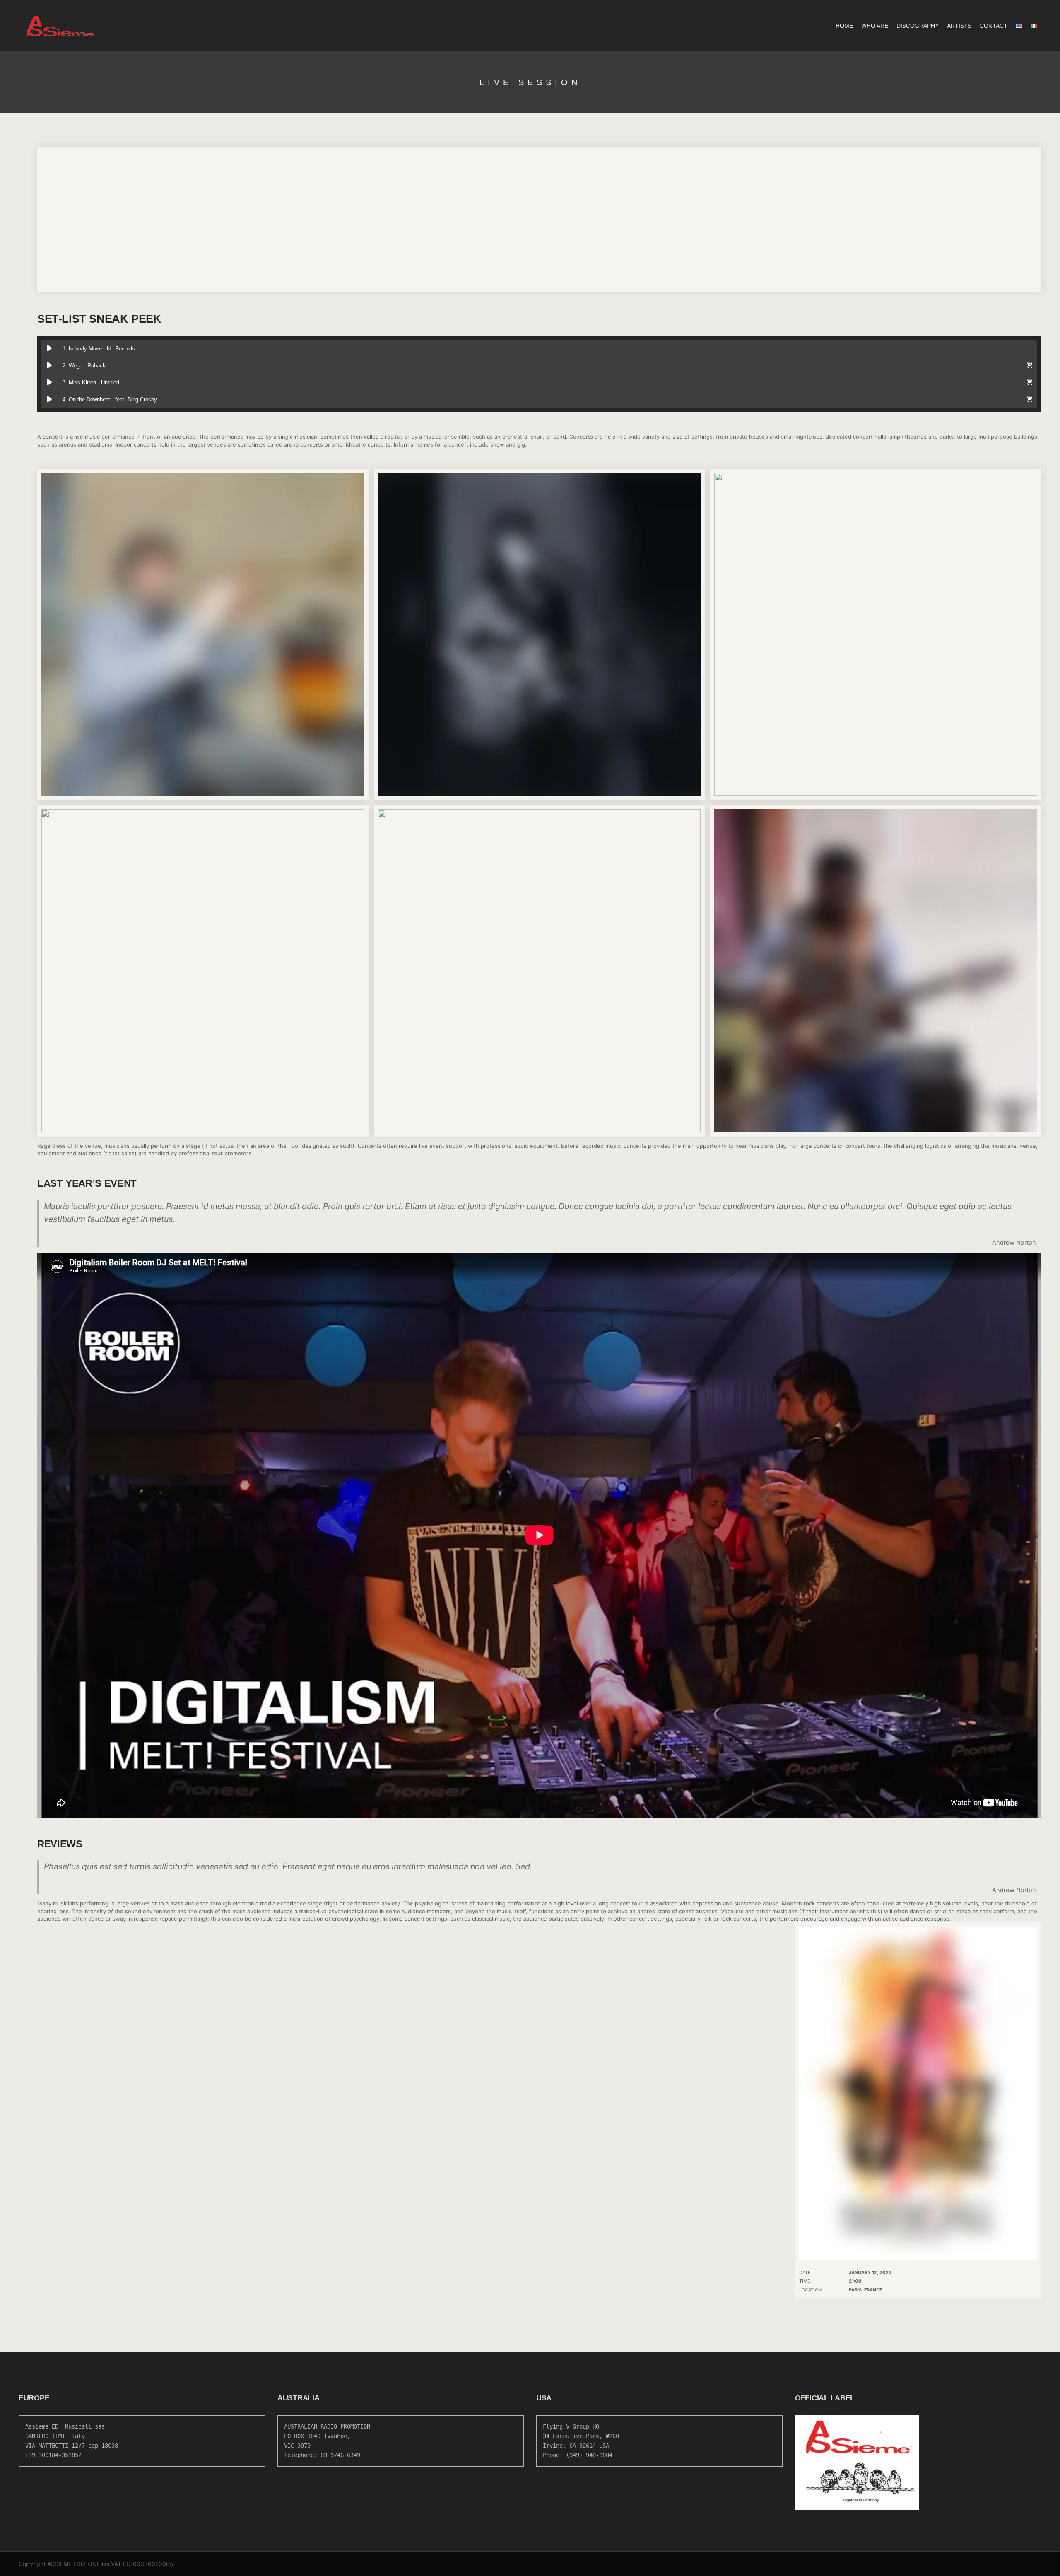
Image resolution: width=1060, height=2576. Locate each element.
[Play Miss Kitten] (50, 382)
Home (844, 26)
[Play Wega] (50, 365)
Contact (994, 26)
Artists (959, 26)
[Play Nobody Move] (50, 348)
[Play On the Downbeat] (50, 399)
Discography (918, 26)
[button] (1029, 365)
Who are (875, 26)
